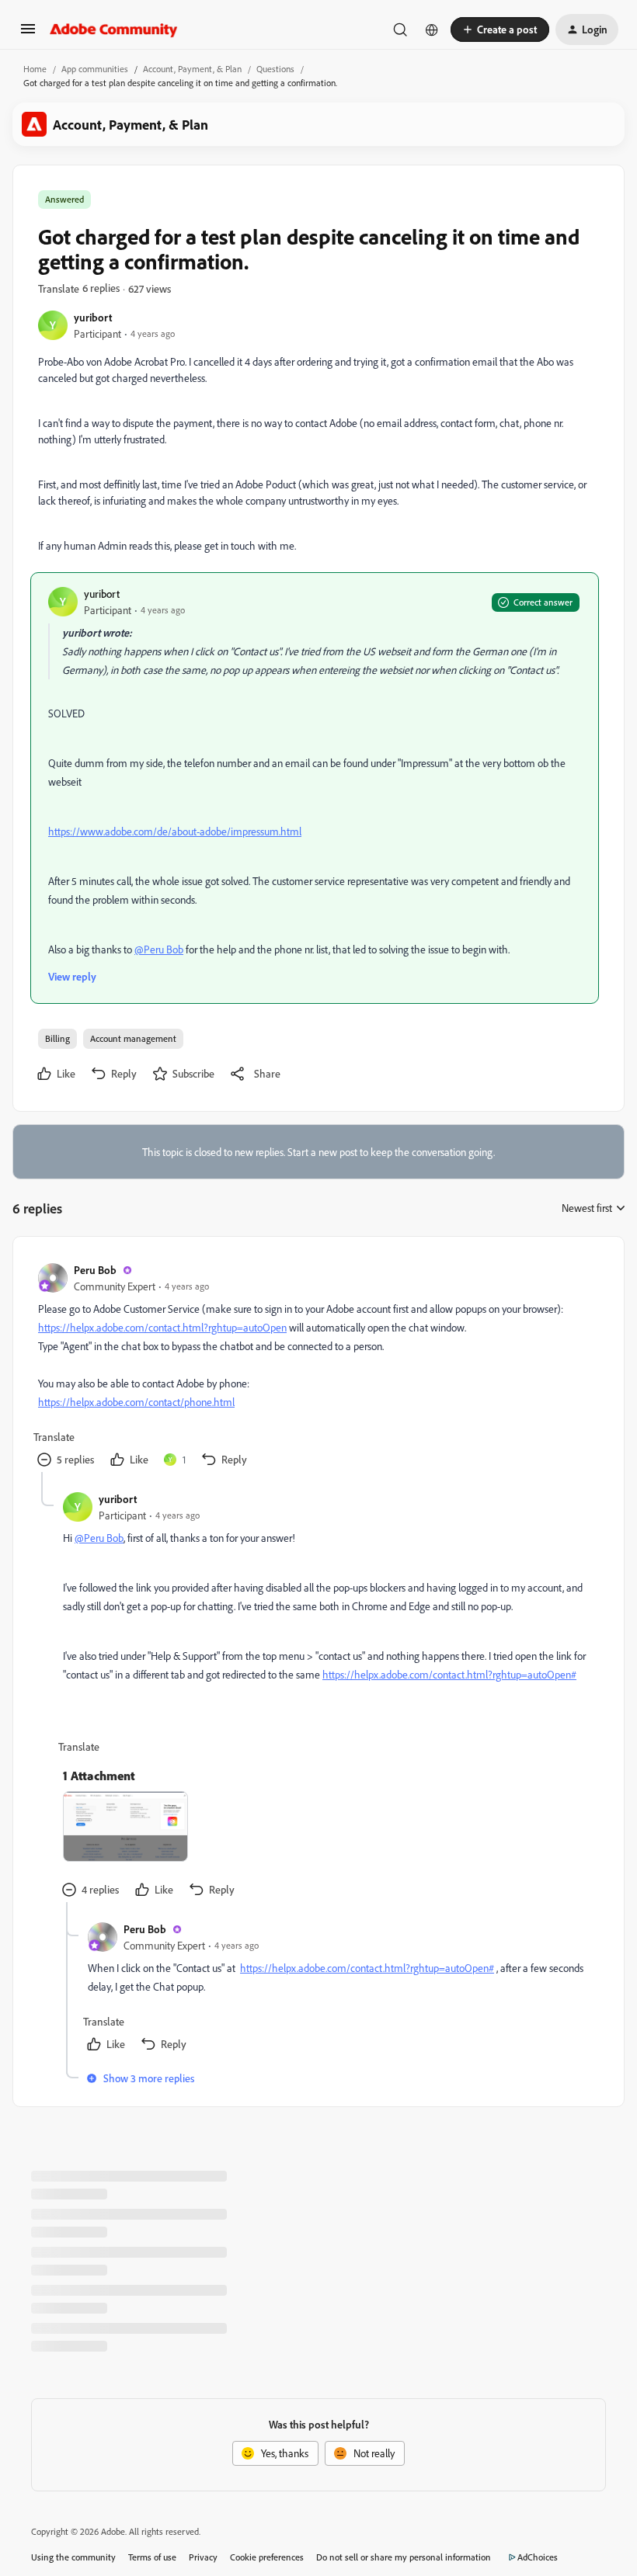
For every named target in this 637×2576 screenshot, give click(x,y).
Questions (275, 69)
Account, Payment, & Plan (192, 69)
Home (35, 69)
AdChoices (538, 2557)
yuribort (93, 317)
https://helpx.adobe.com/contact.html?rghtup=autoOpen (162, 1327)
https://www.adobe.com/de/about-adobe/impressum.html (175, 831)
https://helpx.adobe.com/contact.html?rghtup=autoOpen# (449, 1674)
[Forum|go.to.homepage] (114, 30)
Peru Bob (95, 1270)
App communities (95, 69)
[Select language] (432, 30)
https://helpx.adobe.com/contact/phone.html (136, 1402)
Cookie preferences (267, 2557)
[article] (318, 1367)
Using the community (73, 2557)
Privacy (203, 2557)
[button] (28, 34)
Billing (57, 1038)
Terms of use (152, 2557)
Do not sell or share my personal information (404, 2557)
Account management (133, 1038)
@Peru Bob (159, 949)
